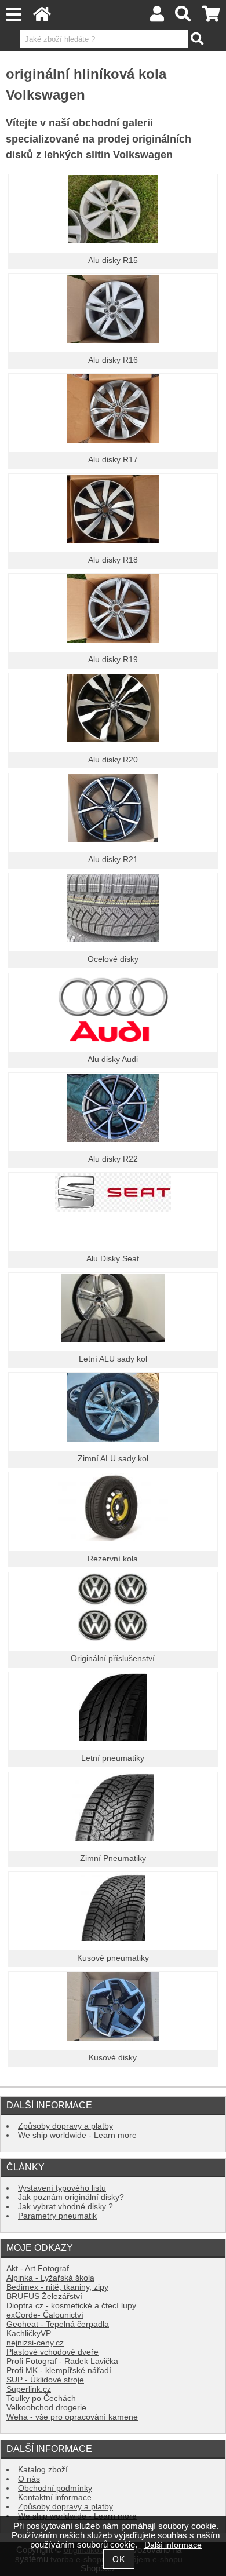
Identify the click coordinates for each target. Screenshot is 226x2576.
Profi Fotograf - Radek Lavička (62, 2361)
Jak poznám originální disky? (71, 2197)
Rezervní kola (113, 1559)
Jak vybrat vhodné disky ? (65, 2207)
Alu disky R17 (113, 460)
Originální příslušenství (113, 1659)
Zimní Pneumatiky (113, 1858)
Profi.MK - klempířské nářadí (59, 2371)
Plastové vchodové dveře (52, 2352)
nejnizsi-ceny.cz (35, 2343)
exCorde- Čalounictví (45, 2315)
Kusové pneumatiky (113, 1958)
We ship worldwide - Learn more (77, 2135)
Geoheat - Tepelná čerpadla (58, 2324)
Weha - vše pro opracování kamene (72, 2417)
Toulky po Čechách (41, 2398)
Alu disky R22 (113, 1159)
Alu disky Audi (113, 1059)
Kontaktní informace (55, 2497)
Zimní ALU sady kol (113, 1459)
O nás (29, 2479)
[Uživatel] (157, 17)
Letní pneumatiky (113, 1758)
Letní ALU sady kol (113, 1359)
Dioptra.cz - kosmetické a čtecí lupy (71, 2306)
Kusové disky (113, 2058)
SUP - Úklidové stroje (45, 2380)
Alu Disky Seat (113, 1259)
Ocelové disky (113, 959)
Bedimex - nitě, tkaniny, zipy (57, 2287)
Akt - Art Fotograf (38, 2269)
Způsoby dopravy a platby (65, 2126)
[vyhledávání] (183, 17)
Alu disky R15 (113, 260)
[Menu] (14, 15)
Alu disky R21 (113, 860)
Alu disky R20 (113, 760)
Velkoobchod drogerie (46, 2408)
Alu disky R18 (113, 560)
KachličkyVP (29, 2334)
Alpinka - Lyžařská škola (50, 2278)
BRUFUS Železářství (44, 2296)
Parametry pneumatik (57, 2216)
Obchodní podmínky (55, 2488)
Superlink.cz (29, 2389)
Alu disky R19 (113, 660)
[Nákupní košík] (211, 17)
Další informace (173, 2545)
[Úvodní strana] (42, 17)
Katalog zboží (43, 2470)
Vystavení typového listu (62, 2188)
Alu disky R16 (113, 360)
